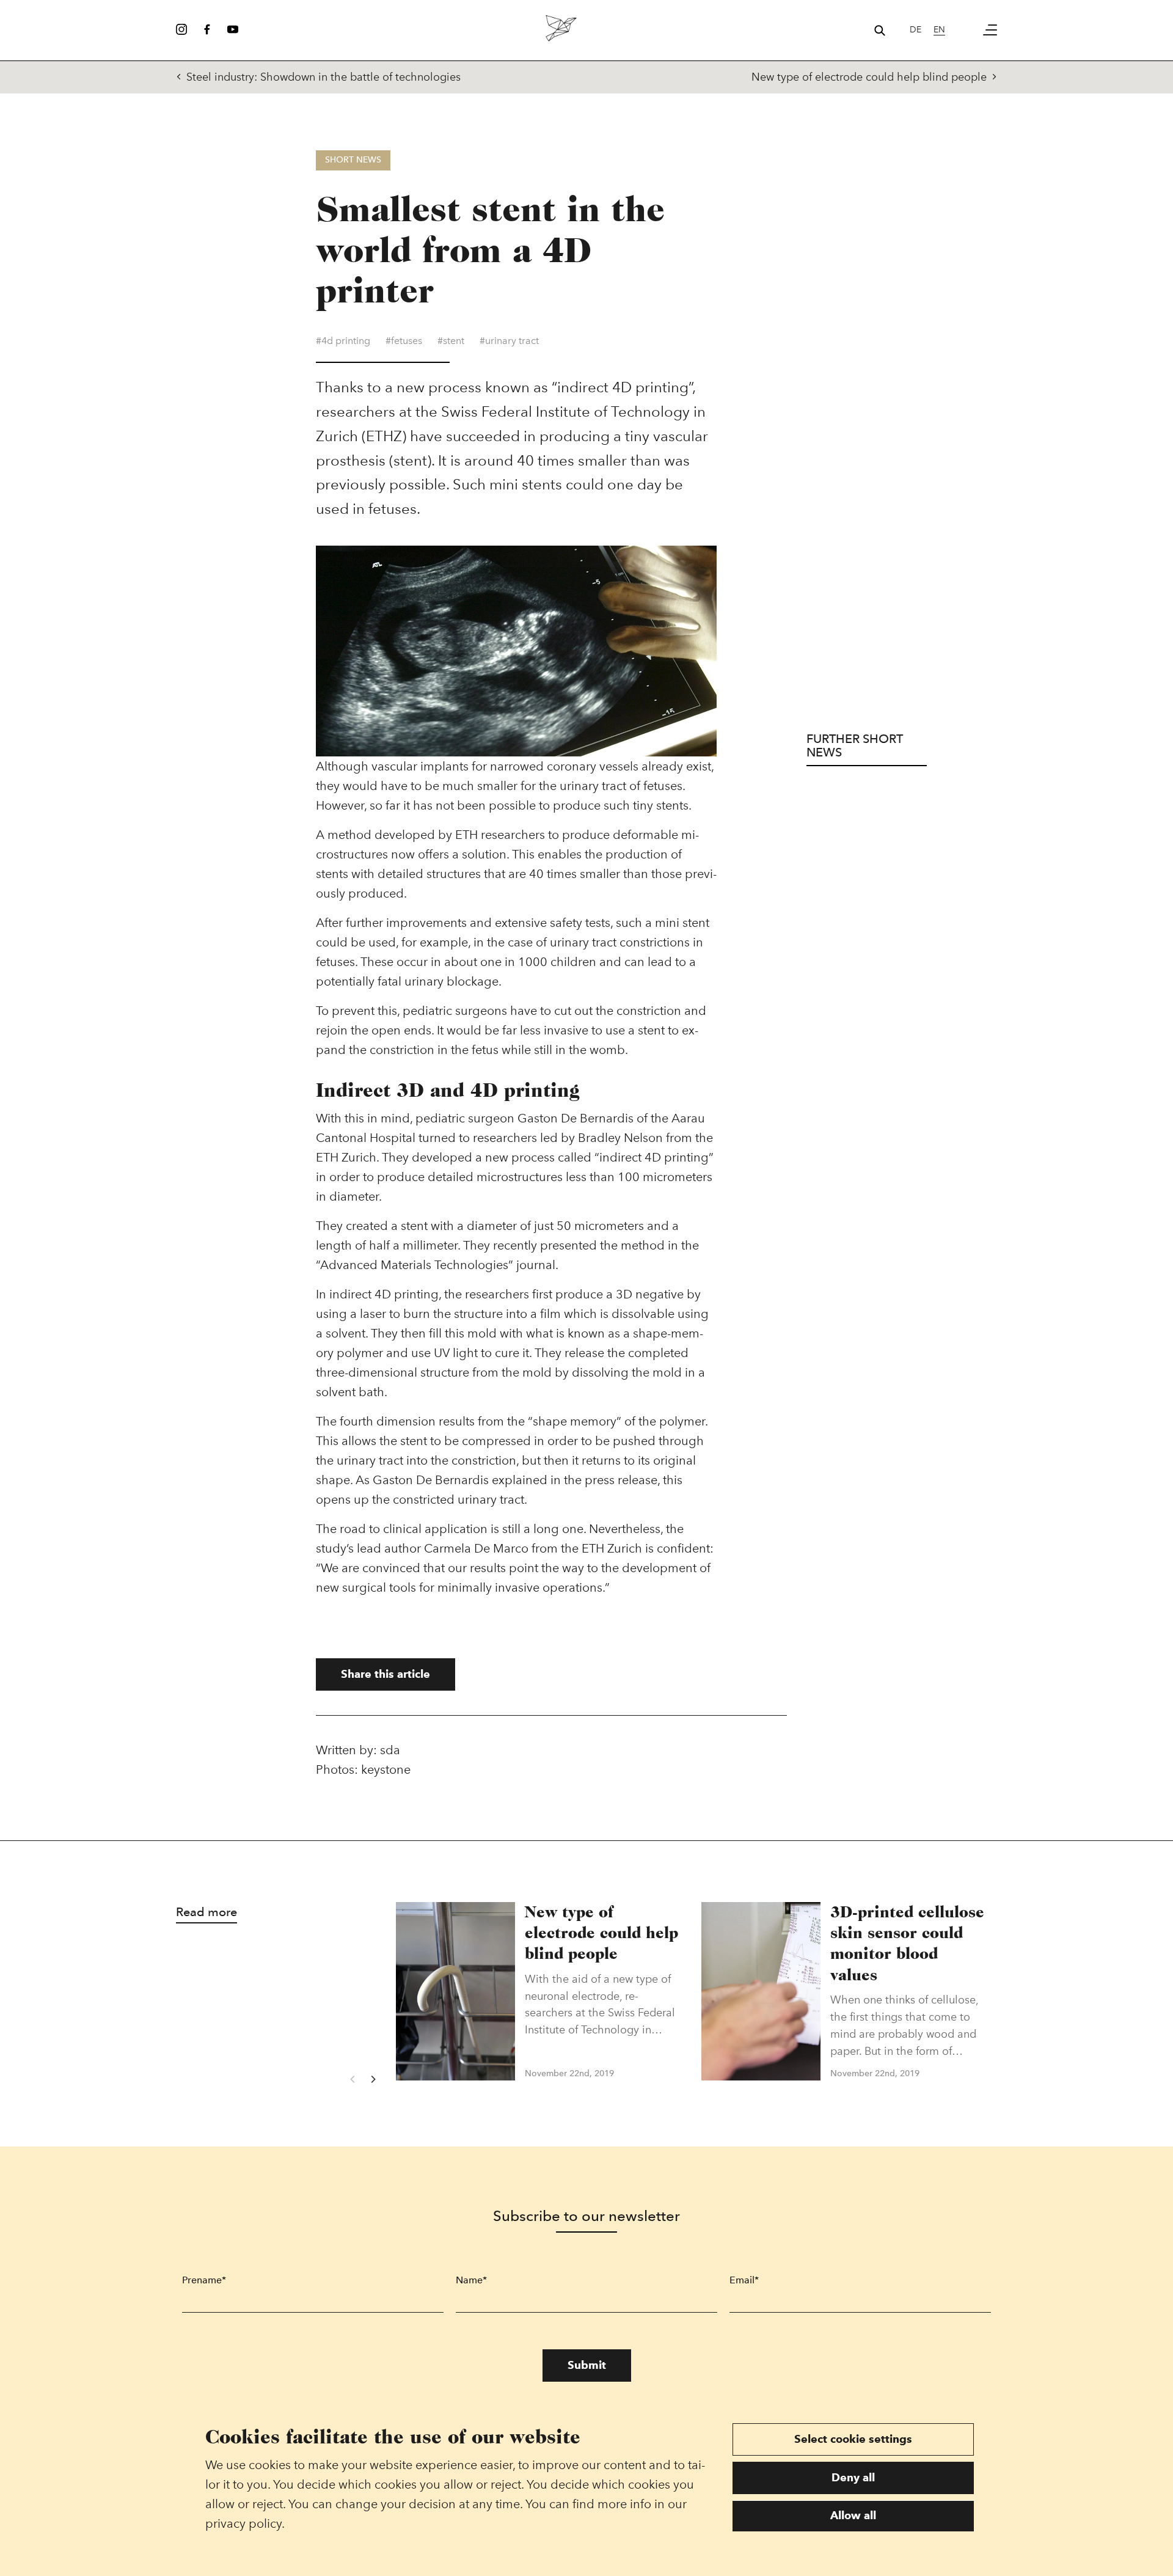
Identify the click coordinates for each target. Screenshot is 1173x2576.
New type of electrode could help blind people (869, 77)
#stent (451, 341)
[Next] (373, 2079)
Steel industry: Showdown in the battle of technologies (323, 77)
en (939, 30)
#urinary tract (509, 341)
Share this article (386, 1674)
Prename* (204, 2280)
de (915, 30)
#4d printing (343, 341)
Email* (744, 2280)
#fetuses (404, 341)
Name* (471, 2280)
